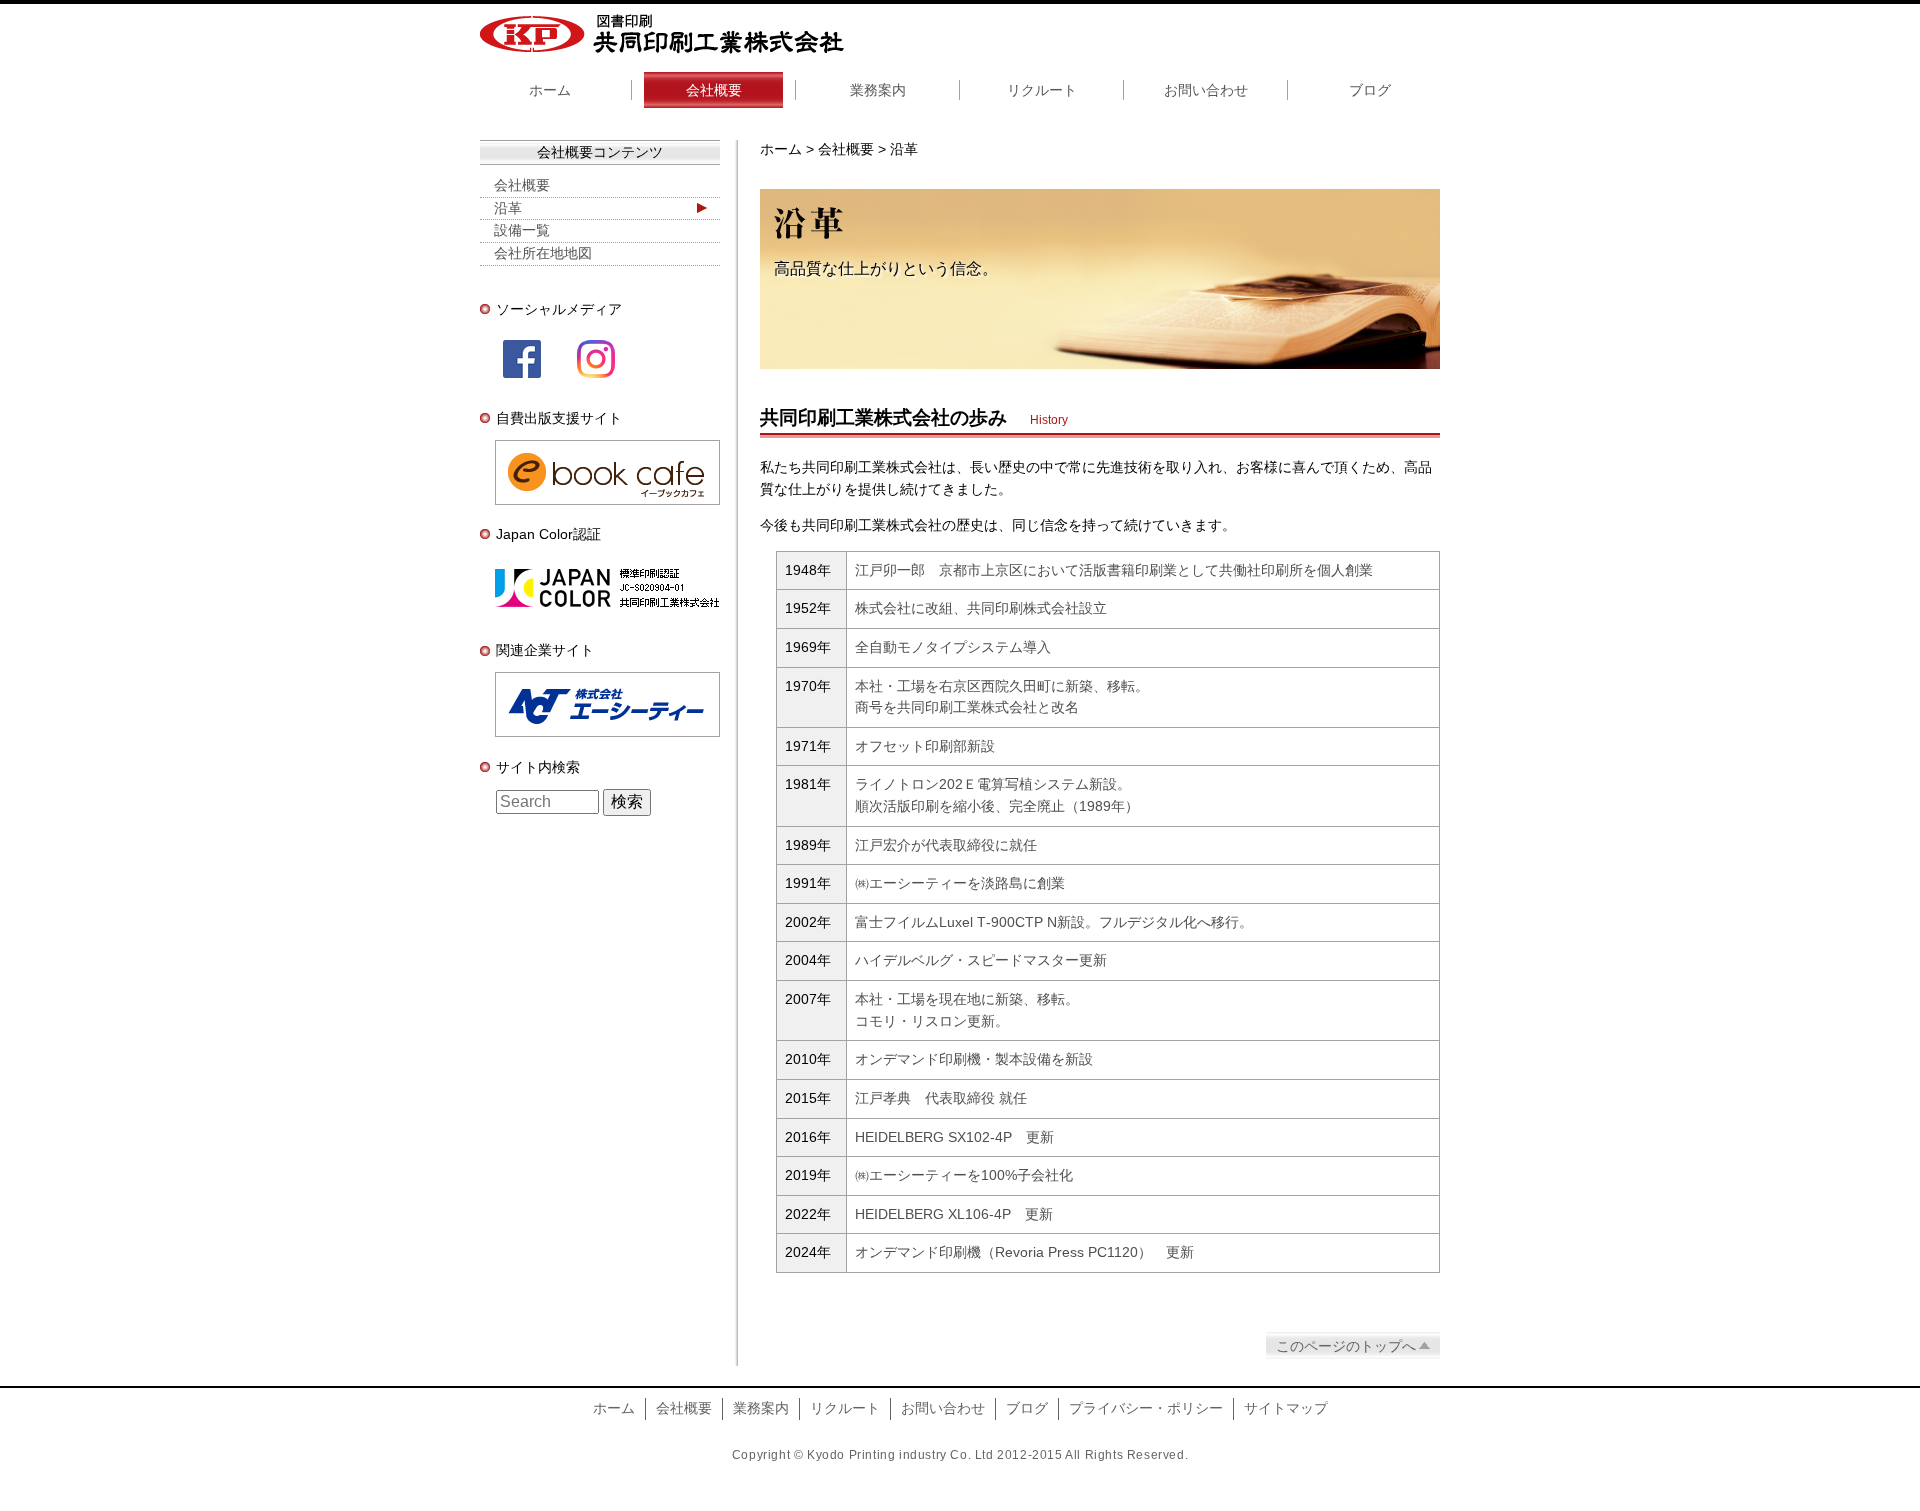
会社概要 (714, 90)
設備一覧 (522, 230)
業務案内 (878, 90)
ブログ (1370, 90)
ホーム (550, 90)
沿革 (508, 208)
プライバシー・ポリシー (1146, 1408)
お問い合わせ (1206, 90)
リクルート (1042, 90)
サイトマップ (1286, 1408)
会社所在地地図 (543, 253)
